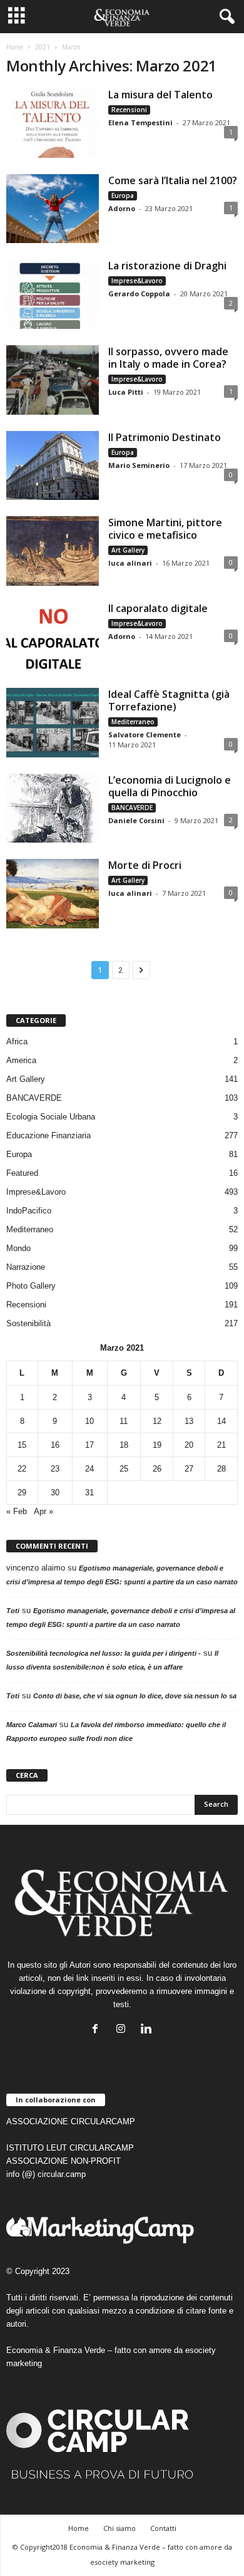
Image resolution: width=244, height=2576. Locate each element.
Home (15, 47)
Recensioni (129, 110)
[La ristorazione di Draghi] (53, 294)
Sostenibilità (28, 1323)
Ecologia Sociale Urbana (51, 1117)
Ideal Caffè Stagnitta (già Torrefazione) (169, 700)
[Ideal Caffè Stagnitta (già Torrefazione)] (53, 723)
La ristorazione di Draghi (167, 266)
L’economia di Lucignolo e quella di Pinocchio (170, 786)
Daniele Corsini (136, 820)
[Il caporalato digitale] (53, 637)
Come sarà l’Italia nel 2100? (173, 180)
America (21, 1060)
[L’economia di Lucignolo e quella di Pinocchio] (53, 808)
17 (89, 1445)
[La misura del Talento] (53, 123)
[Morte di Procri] (53, 894)
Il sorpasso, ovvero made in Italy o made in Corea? (168, 358)
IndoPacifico (29, 1211)
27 (189, 1469)
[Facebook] (98, 2030)
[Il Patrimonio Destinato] (53, 466)
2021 (43, 47)
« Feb (17, 1511)
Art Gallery (128, 550)
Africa (17, 1041)
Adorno (122, 208)
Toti (13, 1611)
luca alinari (130, 563)
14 (221, 1421)
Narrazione (26, 1267)
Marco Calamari (32, 1725)
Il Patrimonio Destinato (165, 437)
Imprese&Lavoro (137, 281)
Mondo (18, 1248)
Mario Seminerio (139, 465)
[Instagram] (124, 2030)
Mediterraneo (133, 722)
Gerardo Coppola (139, 293)
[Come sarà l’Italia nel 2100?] (53, 209)
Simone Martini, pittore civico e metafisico (165, 529)
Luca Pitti (126, 392)
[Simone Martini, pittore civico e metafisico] (53, 551)
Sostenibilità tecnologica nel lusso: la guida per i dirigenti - (104, 1653)
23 (55, 1469)
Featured (22, 1173)
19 (157, 1445)
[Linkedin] (148, 2030)
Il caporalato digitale (158, 608)
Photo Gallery (31, 1286)
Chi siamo (119, 2528)
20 (189, 1445)
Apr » (43, 1511)
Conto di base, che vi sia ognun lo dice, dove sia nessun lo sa (135, 1696)
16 (55, 1445)
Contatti (163, 2528)
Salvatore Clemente (145, 735)
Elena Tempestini (140, 122)
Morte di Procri (145, 865)
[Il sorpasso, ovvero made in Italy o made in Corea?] (53, 380)
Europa (123, 195)
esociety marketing (122, 2562)
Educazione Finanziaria (48, 1135)
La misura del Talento (160, 95)
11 (124, 1421)
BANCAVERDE (132, 808)
